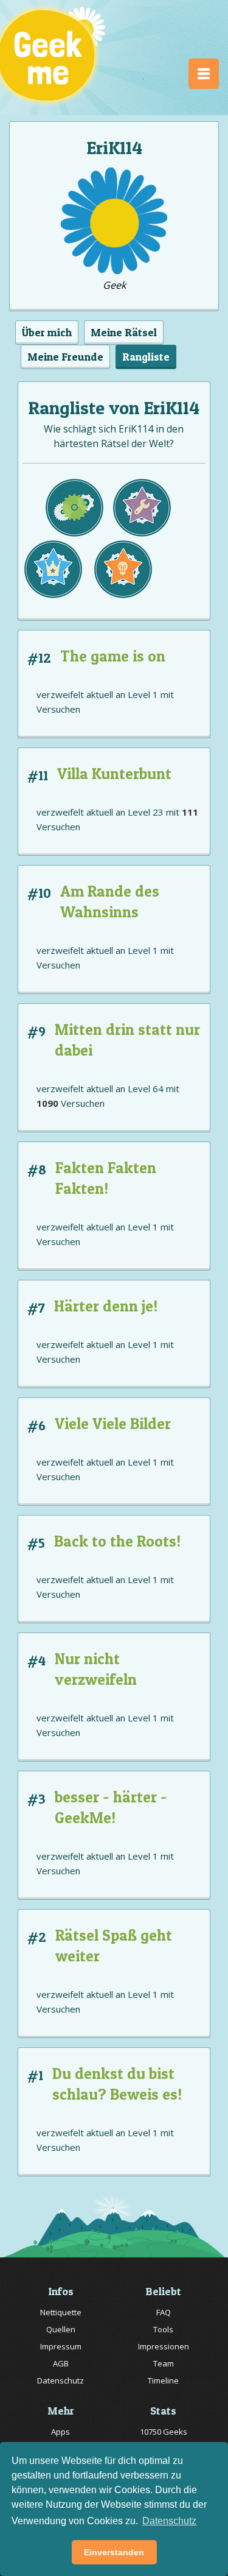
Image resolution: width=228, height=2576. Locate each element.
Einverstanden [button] (114, 2552)
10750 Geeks (164, 2432)
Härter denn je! (106, 1306)
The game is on (113, 656)
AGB (61, 2363)
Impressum (61, 2346)
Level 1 (143, 694)
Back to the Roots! (117, 1541)
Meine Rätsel (124, 332)
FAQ (164, 2312)
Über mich (47, 332)
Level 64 (146, 1089)
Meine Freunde (65, 357)
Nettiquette (61, 2312)
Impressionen (164, 2346)
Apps (60, 2432)
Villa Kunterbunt (114, 774)
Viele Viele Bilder (113, 1424)
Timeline (163, 2380)
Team (164, 2363)
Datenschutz (60, 2380)
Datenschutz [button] (169, 2521)
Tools (163, 2329)
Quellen (61, 2329)
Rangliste (146, 357)
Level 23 (146, 812)
